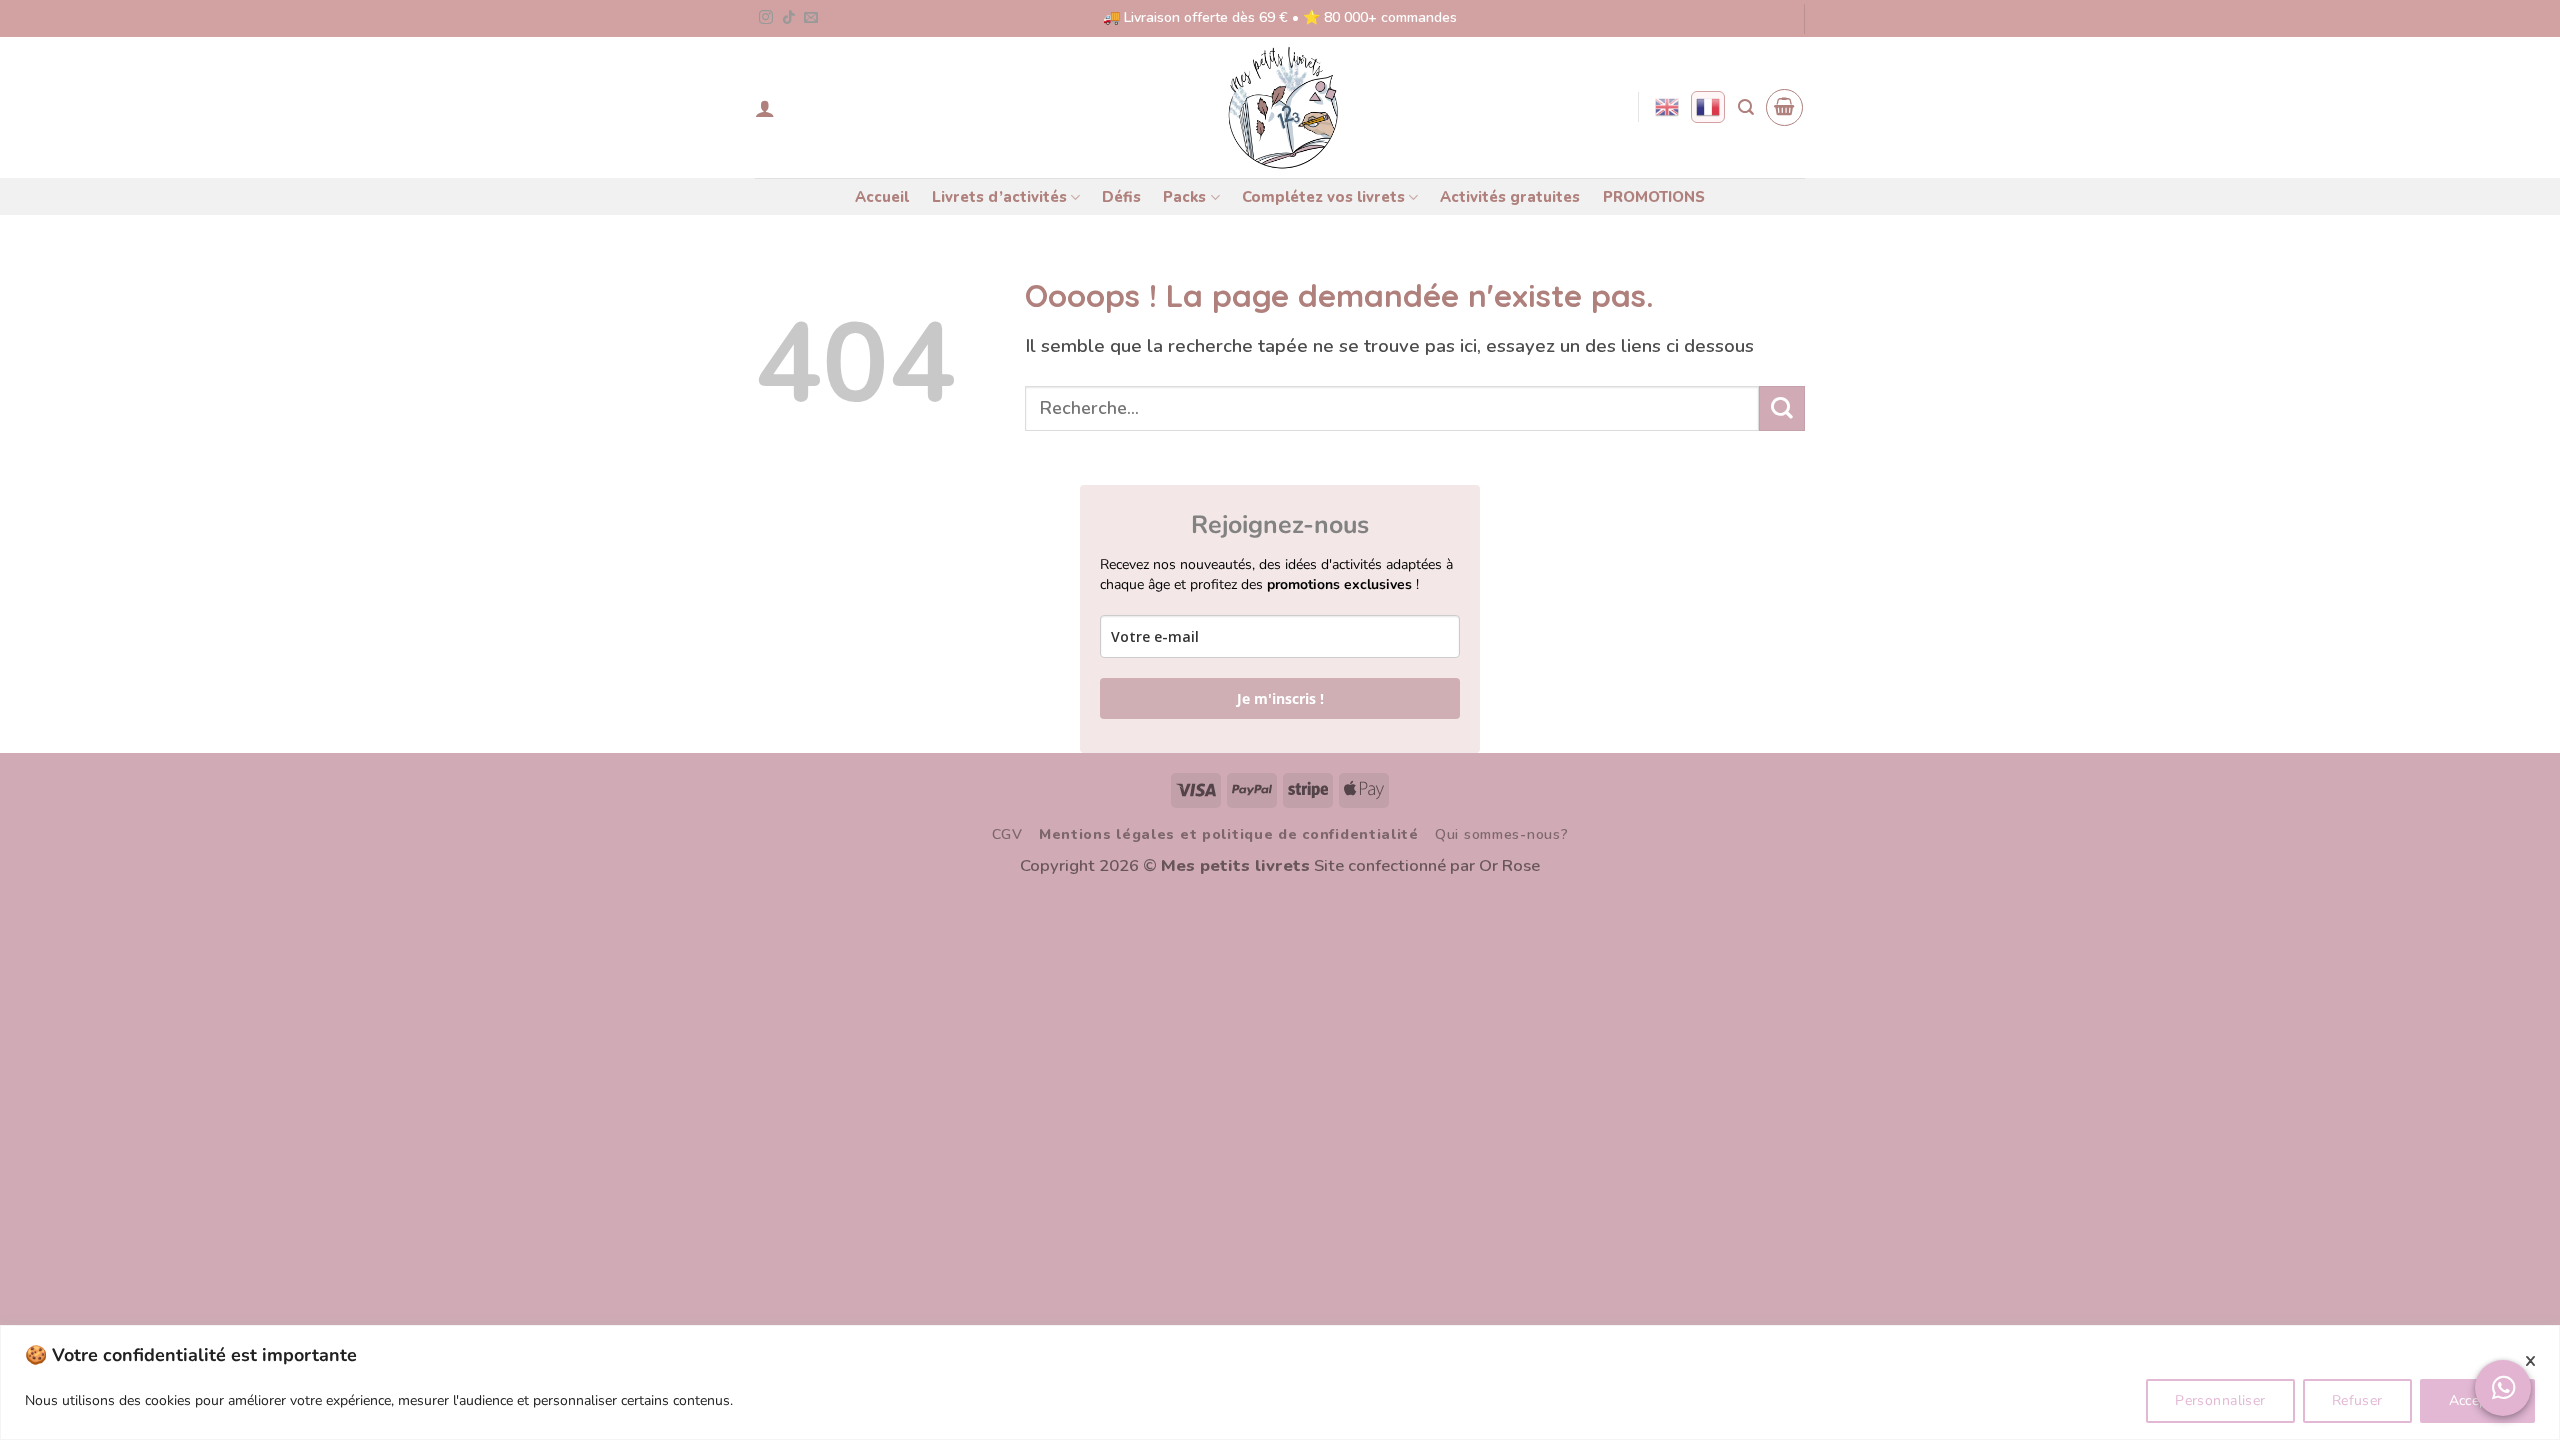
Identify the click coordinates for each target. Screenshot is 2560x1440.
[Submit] (1782, 408)
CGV (1007, 834)
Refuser (2357, 1400)
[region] (1280, 1382)
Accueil (882, 197)
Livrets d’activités (999, 197)
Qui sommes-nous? (1501, 834)
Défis (1121, 197)
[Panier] (1784, 107)
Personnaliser (2220, 1400)
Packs (1184, 197)
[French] (1708, 107)
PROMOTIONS (1654, 197)
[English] (1667, 107)
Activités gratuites (1510, 197)
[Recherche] (1746, 107)
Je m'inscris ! (1280, 698)
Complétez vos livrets (1323, 197)
